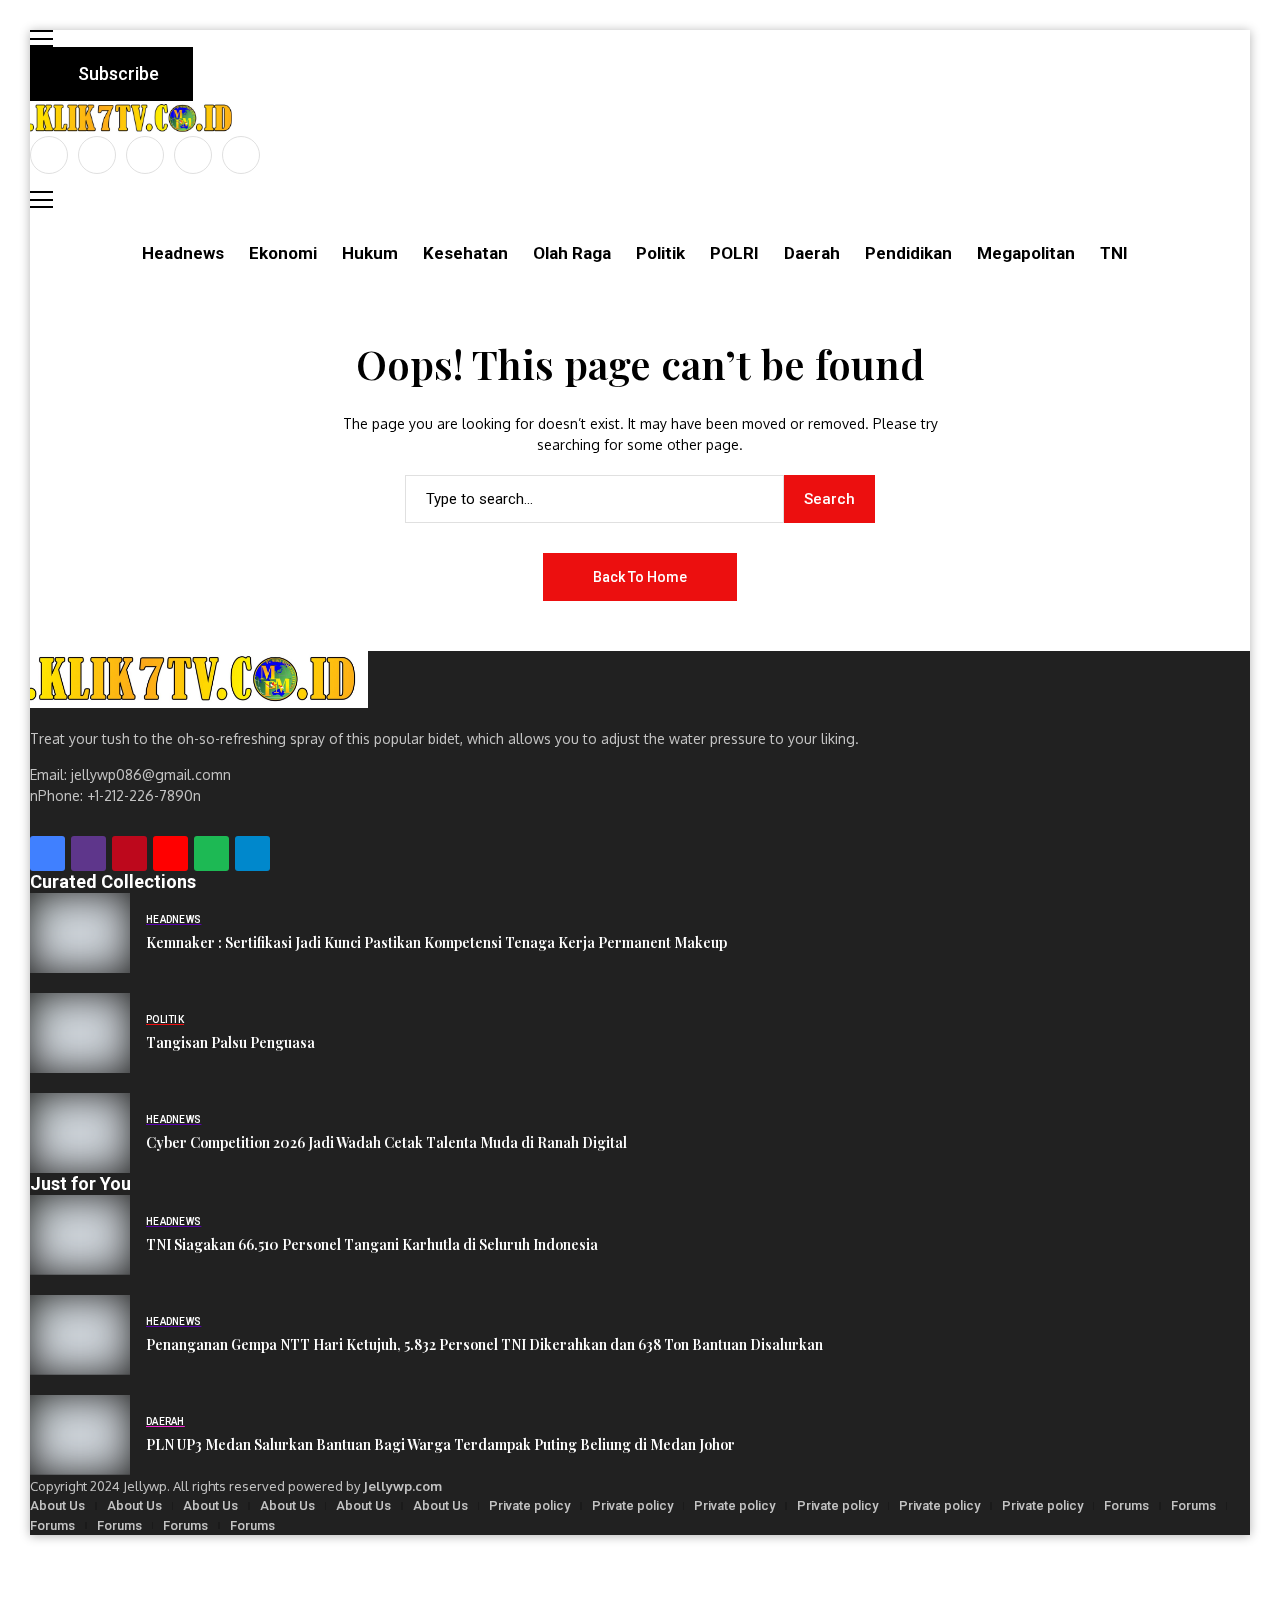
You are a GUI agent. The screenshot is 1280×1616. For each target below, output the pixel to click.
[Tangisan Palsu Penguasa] (80, 1033)
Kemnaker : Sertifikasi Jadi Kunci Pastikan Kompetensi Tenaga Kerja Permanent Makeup (436, 943)
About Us (57, 1505)
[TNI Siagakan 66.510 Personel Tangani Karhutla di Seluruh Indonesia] (80, 1235)
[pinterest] (193, 155)
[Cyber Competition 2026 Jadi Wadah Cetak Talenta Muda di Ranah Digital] (80, 1133)
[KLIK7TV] (199, 679)
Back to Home (640, 577)
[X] (97, 155)
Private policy (529, 1505)
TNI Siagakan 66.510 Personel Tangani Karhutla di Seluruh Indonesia (372, 1245)
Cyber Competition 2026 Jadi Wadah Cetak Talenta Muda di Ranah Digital (386, 1143)
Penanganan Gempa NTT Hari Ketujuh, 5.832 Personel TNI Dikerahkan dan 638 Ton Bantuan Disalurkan (484, 1345)
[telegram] (252, 853)
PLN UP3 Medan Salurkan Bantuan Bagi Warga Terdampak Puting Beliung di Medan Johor (440, 1445)
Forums (1126, 1505)
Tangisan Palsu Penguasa (230, 1043)
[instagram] (145, 155)
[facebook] (49, 155)
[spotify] (211, 853)
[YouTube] (241, 155)
